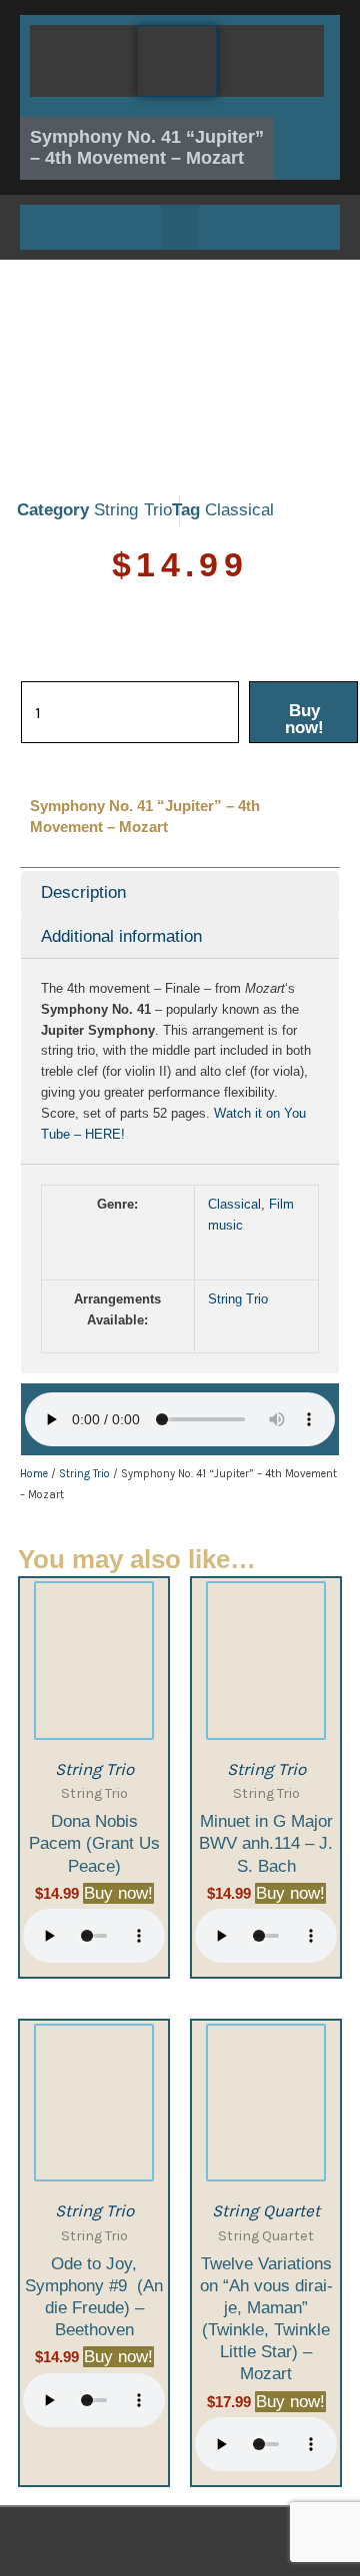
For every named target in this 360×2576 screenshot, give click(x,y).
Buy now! (304, 719)
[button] (180, 227)
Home (34, 1474)
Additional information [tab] (121, 936)
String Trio (133, 510)
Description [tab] (83, 892)
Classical (239, 510)
